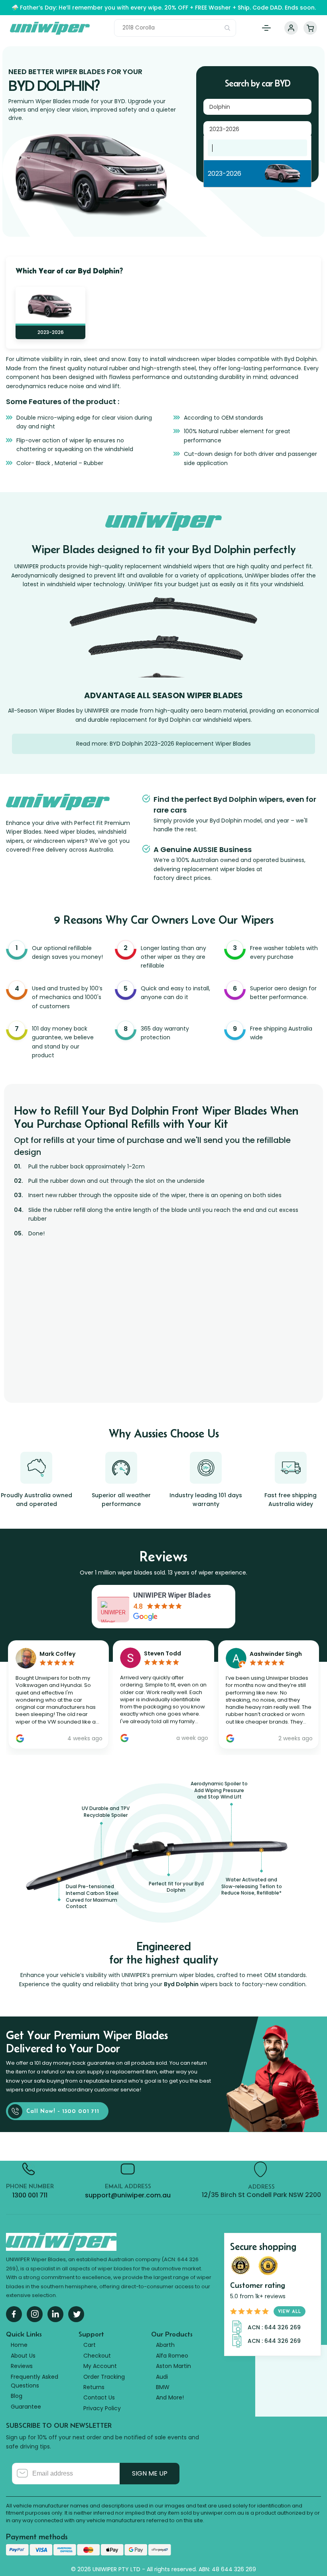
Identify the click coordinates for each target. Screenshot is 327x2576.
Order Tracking (104, 2377)
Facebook (14, 2314)
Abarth (165, 2345)
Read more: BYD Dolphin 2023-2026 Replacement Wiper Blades (163, 744)
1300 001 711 (30, 2195)
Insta (35, 2314)
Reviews (22, 2366)
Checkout (97, 2356)
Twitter (76, 2314)
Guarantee (26, 2407)
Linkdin (55, 2314)
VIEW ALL (290, 2311)
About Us (23, 2356)
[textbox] (257, 148)
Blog (17, 2396)
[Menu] (266, 28)
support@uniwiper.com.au (128, 2195)
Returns (94, 2387)
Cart (310, 28)
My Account (291, 28)
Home (19, 2345)
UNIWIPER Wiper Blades (172, 1595)
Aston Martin (173, 2366)
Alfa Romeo (172, 2356)
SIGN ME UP (150, 2473)
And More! (170, 2397)
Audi (162, 2377)
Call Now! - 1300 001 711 (63, 2111)
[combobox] (257, 107)
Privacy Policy (102, 2408)
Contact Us (99, 2397)
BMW (163, 2387)
